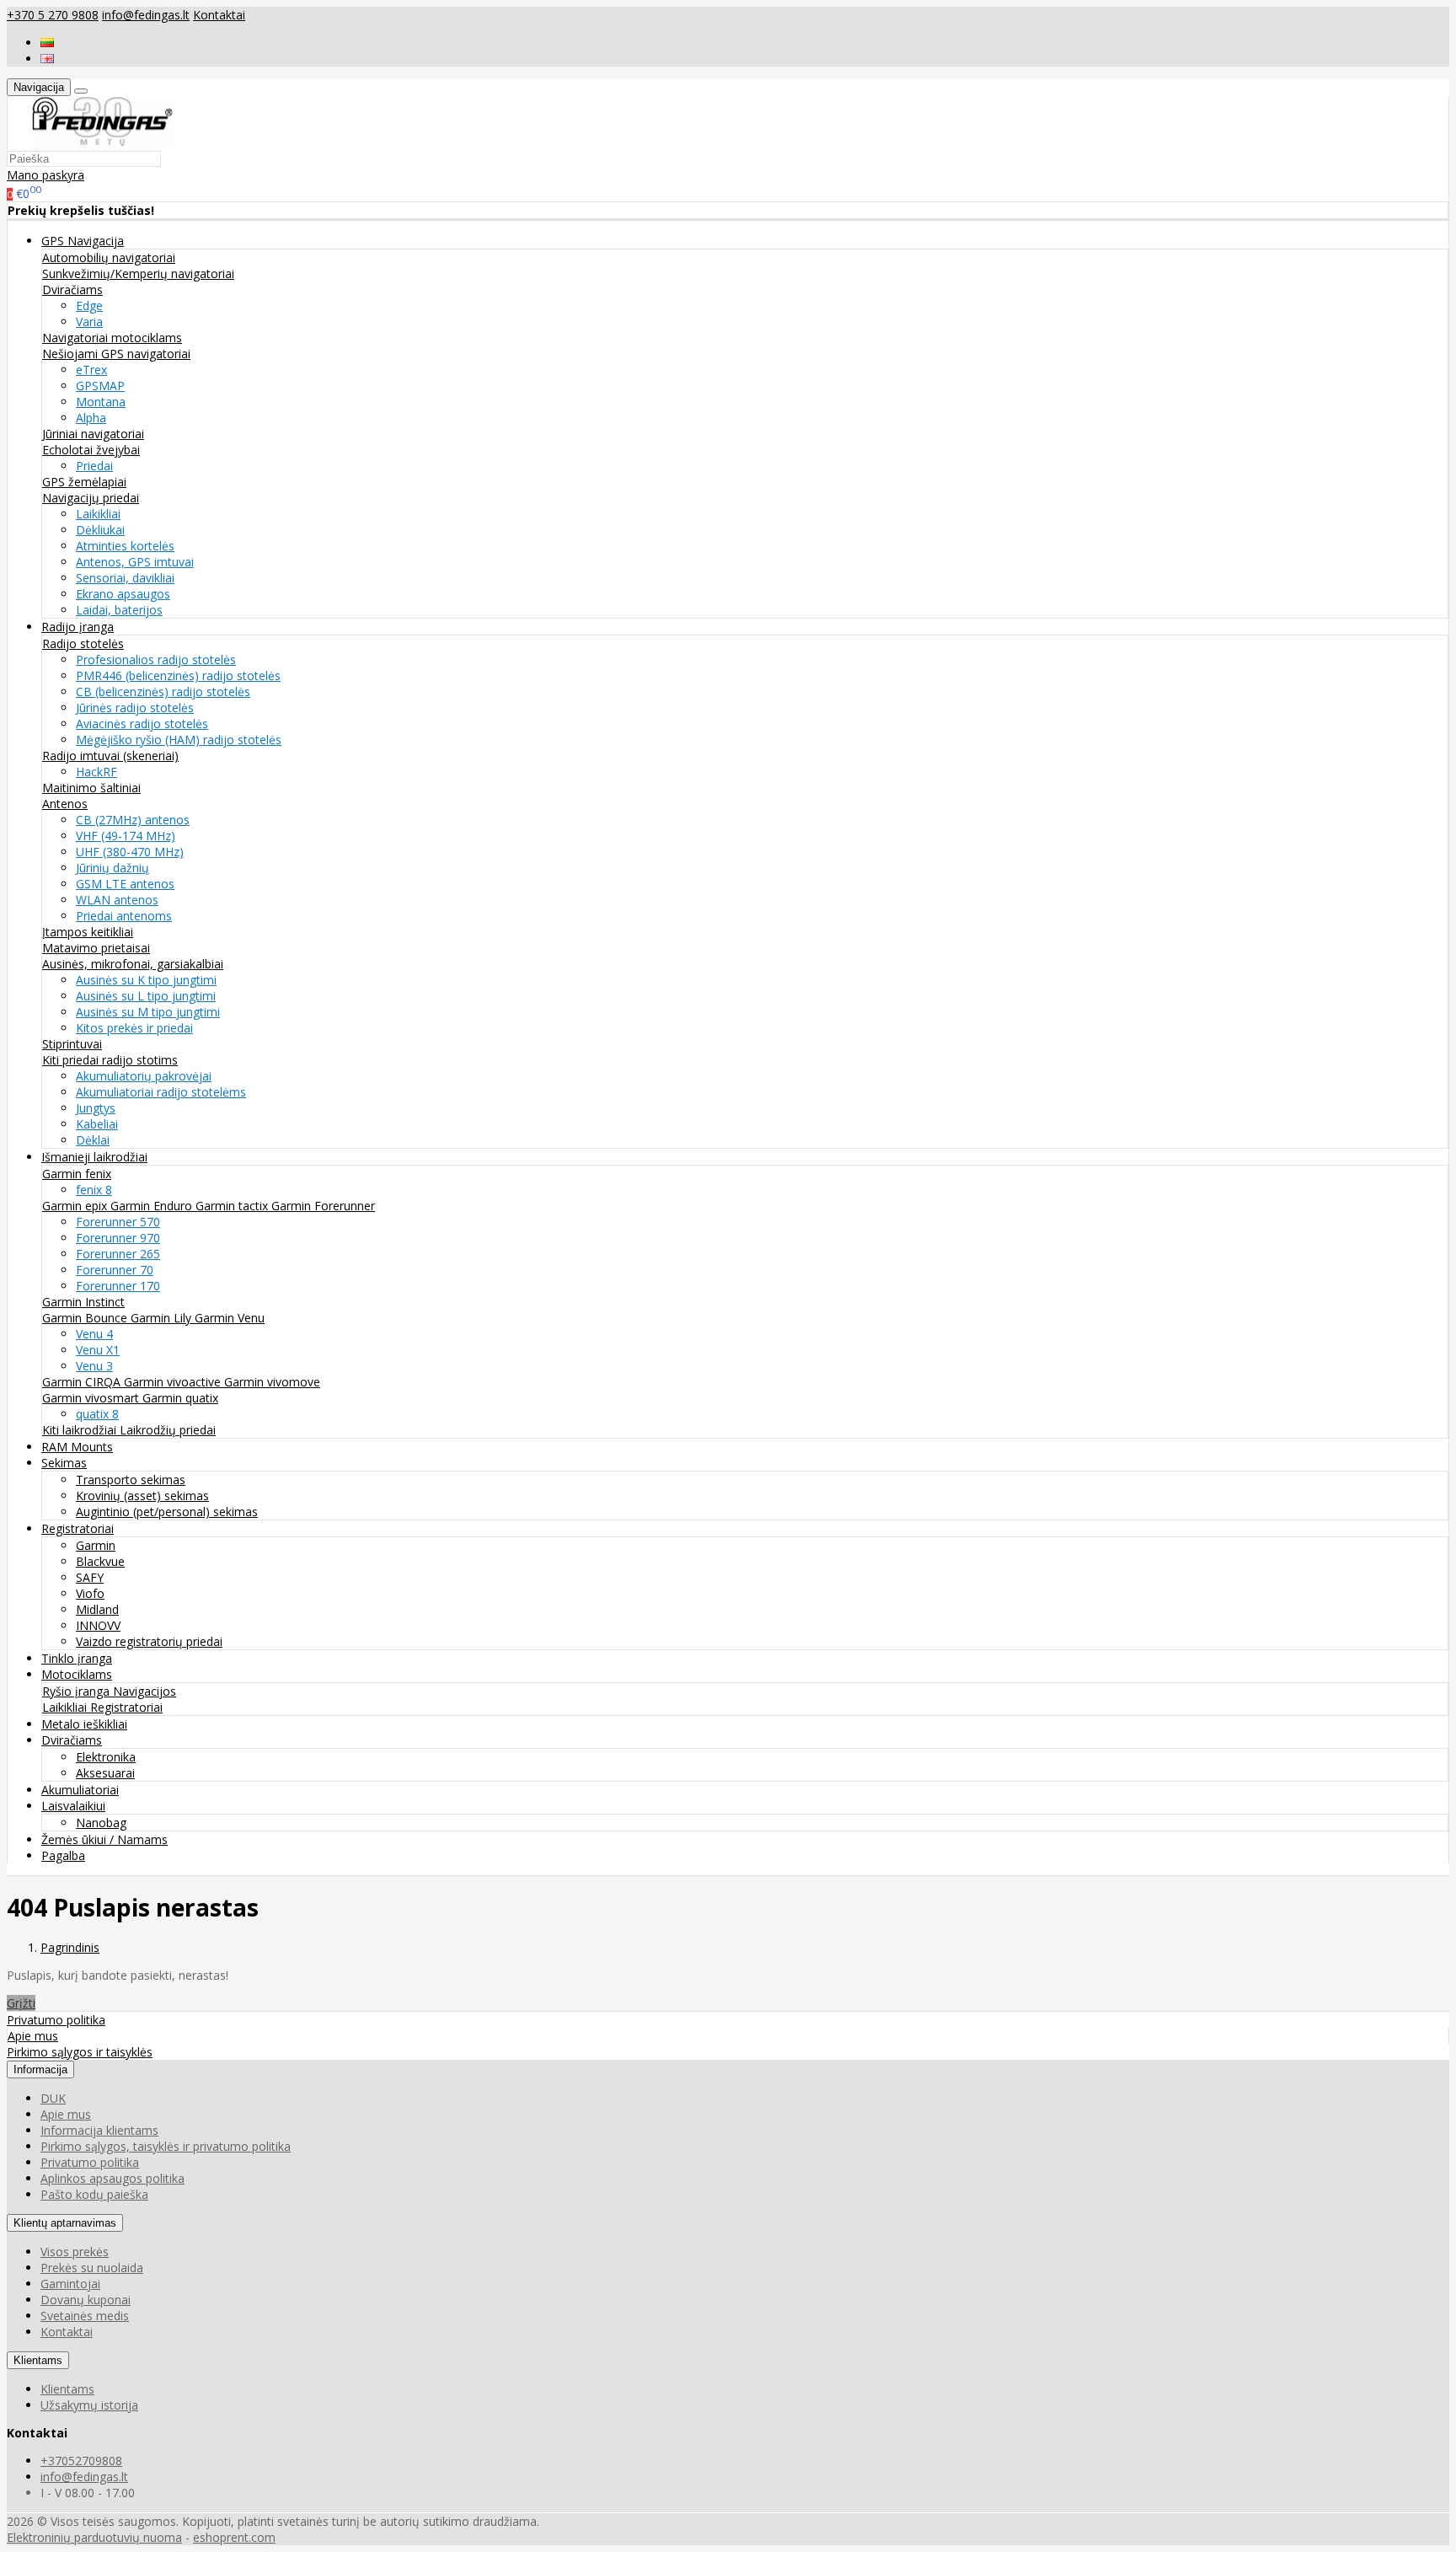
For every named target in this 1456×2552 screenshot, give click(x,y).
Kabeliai (97, 1124)
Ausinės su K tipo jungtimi (146, 980)
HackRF (96, 772)
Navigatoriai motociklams (112, 338)
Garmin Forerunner (323, 1206)
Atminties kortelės (125, 546)
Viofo (90, 1593)
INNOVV (98, 1625)
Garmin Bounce (86, 1318)
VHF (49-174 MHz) (126, 836)
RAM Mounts (77, 1447)
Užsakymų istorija (89, 2405)
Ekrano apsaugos (123, 594)
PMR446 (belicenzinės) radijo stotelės (178, 676)
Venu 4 (94, 1334)
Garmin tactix (233, 1206)
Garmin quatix (180, 1398)
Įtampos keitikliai (88, 932)
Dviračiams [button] (72, 1740)
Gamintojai (70, 2284)
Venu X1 (98, 1350)
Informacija (40, 2069)
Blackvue (100, 1561)
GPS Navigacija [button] (83, 241)
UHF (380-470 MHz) (130, 852)
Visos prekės (75, 2252)
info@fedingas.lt (146, 15)
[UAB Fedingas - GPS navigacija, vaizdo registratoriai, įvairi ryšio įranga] (103, 142)
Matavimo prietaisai (96, 948)
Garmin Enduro (153, 1206)
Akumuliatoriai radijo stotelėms (161, 1092)
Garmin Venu (230, 1318)
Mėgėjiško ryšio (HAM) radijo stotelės (179, 740)
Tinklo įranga (77, 1658)
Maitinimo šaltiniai (91, 788)
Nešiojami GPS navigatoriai (116, 354)
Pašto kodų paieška (94, 2194)
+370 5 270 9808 (53, 15)
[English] (47, 59)
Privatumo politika (56, 2020)
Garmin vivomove (272, 1382)
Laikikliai (98, 514)
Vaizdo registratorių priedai (149, 1641)
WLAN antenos (117, 900)
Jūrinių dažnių (112, 868)
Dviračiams (72, 290)
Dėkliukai (100, 530)
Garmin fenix (77, 1174)
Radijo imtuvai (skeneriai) (110, 756)
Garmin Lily (163, 1318)
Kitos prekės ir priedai (134, 1028)
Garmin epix (76, 1206)
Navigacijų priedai (91, 498)
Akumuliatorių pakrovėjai (144, 1076)
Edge (89, 306)
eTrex (91, 370)
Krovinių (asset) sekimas (142, 1496)
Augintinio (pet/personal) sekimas (167, 1512)
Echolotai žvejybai (91, 450)
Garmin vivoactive (174, 1382)
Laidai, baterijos (119, 610)
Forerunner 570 (118, 1222)
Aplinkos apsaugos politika (112, 2178)
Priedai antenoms (124, 916)
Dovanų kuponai (86, 2300)
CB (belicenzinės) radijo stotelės (163, 692)
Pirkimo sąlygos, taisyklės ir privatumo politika (166, 2146)
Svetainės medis (85, 2316)
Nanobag (101, 1823)
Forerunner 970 (118, 1238)
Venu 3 (94, 1366)
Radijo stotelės (83, 643)
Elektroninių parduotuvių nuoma (94, 2537)
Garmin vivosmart (92, 1398)
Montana (101, 402)
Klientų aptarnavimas (65, 2223)
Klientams (38, 2360)
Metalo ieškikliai (84, 1724)
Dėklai (93, 1140)
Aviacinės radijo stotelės (142, 724)
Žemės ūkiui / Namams (104, 1839)
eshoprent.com (234, 2537)
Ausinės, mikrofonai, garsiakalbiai (133, 964)
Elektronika (106, 1757)
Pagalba (63, 1855)
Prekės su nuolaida (92, 2268)
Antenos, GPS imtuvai (135, 562)
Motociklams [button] (77, 1674)
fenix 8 (94, 1190)
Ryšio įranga (78, 1691)
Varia (89, 322)
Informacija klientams (99, 2130)
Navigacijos (145, 1691)
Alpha (91, 418)
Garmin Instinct (83, 1302)
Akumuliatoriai (80, 1790)
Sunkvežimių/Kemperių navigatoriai (138, 273)
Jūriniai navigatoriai (93, 434)
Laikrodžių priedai (168, 1430)
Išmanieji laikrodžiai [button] (94, 1157)
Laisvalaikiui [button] (73, 1806)
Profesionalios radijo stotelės (156, 659)
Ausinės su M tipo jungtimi (148, 1012)
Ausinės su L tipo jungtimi (146, 996)
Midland (97, 1609)
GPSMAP (100, 386)
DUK (53, 2098)
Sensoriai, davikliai (125, 578)
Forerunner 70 (115, 1270)
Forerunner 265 (118, 1254)
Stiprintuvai (72, 1044)
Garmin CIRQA (83, 1382)
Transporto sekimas (131, 1480)
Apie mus (33, 2036)
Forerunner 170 (118, 1286)
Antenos (65, 804)
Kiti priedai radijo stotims (110, 1060)
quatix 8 (97, 1414)
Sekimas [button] (64, 1463)
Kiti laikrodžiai (81, 1430)
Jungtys (96, 1108)
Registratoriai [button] (78, 1528)
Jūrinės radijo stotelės (135, 708)
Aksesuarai (105, 1773)
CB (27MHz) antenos (133, 820)
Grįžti (21, 2003)
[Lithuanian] (47, 43)
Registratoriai (126, 1707)
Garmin (96, 1545)
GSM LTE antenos (125, 884)
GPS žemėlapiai (84, 482)
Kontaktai (219, 15)
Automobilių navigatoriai (109, 257)
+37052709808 (81, 2461)
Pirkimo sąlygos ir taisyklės (80, 2052)
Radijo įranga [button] (78, 627)
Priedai (94, 466)
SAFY (90, 1577)
